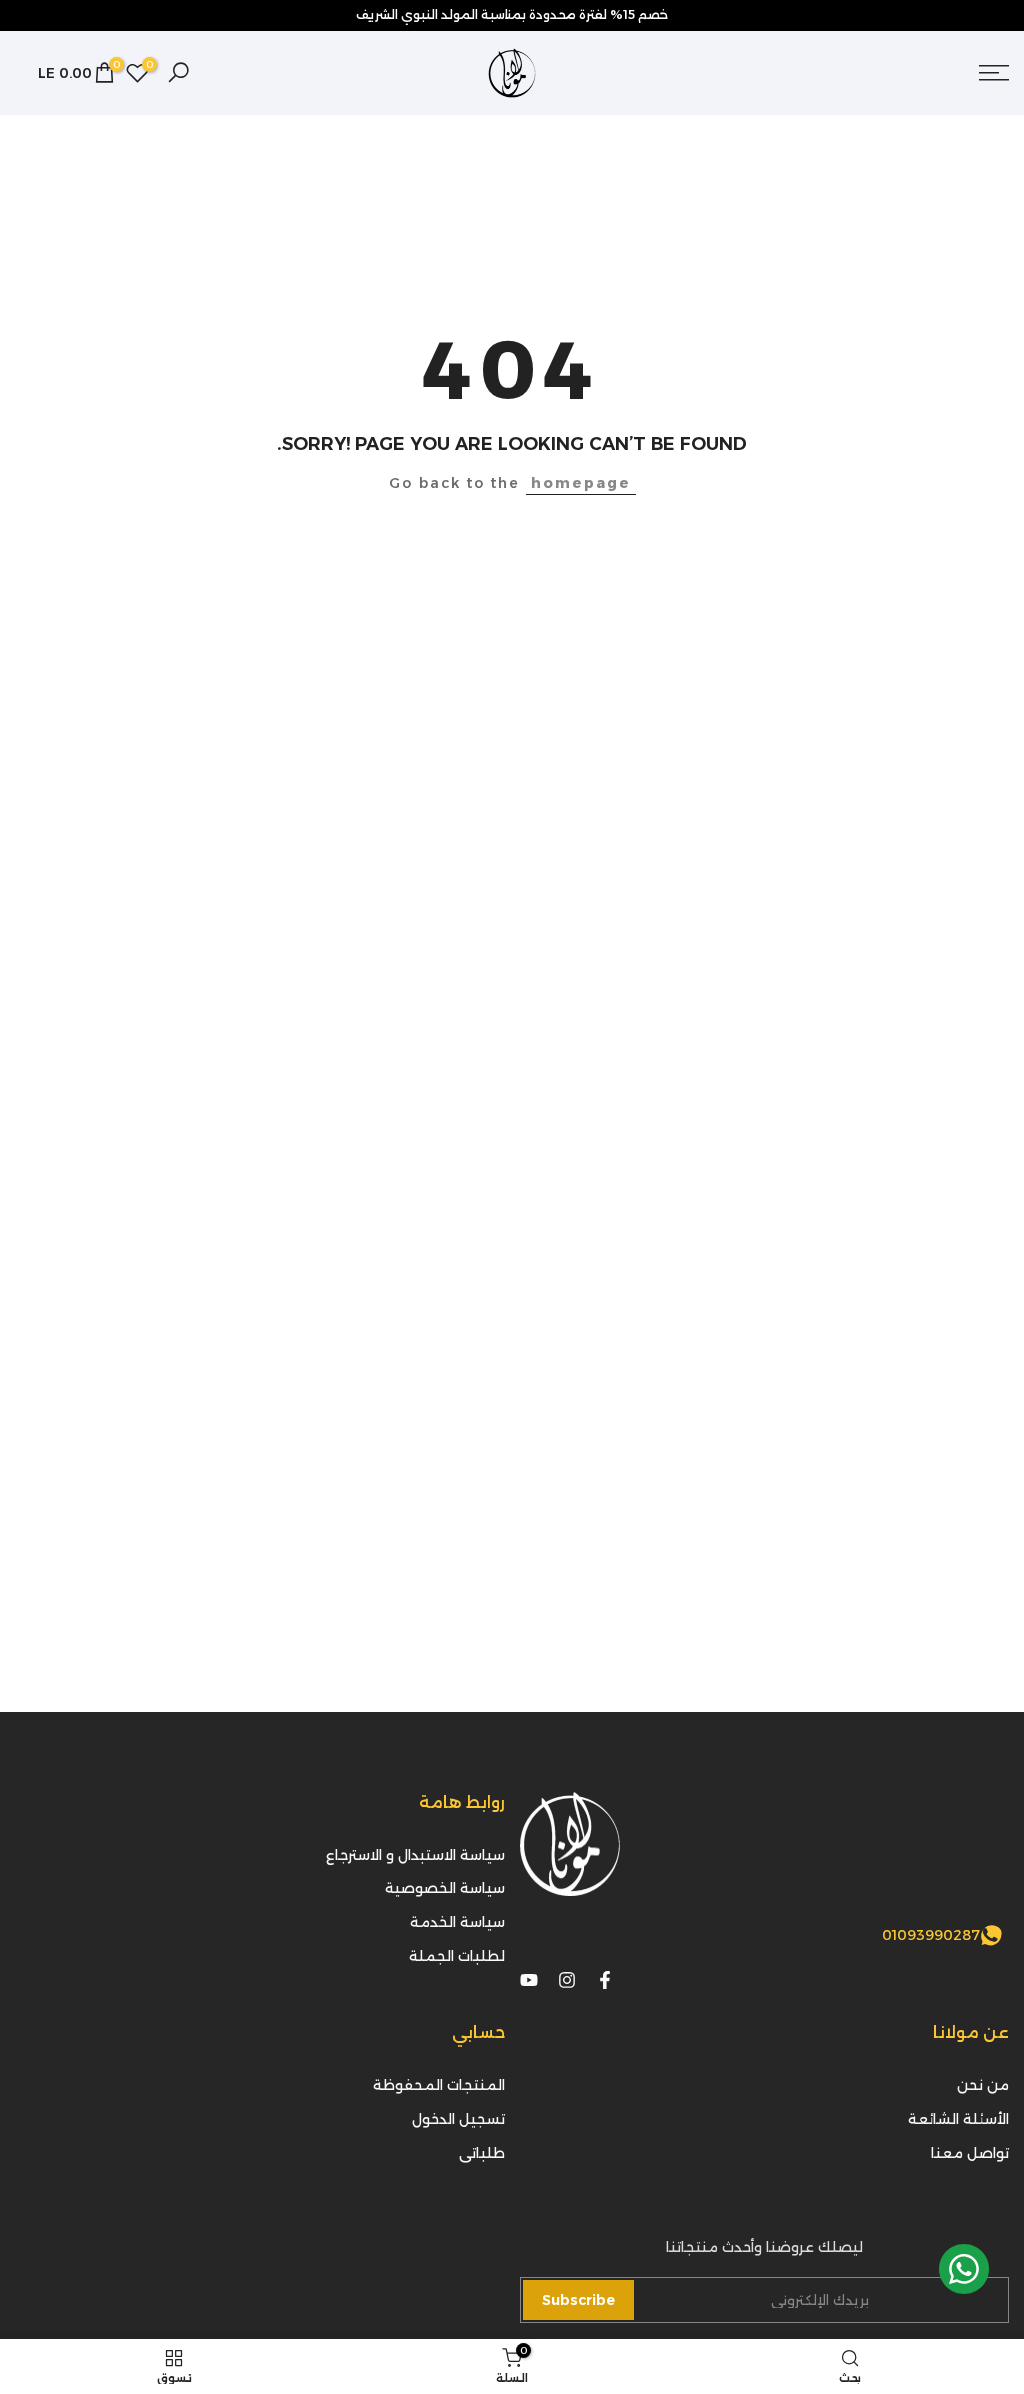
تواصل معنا (970, 2153)
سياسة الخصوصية (445, 1888)
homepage (581, 483)
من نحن (983, 2085)
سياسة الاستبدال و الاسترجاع (415, 1855)
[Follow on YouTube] (529, 1980)
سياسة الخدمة (457, 1922)
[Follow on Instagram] (567, 1980)
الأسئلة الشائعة (958, 2119)
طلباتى (482, 2153)
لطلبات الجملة (457, 1956)
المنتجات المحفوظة (439, 2085)
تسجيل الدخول (458, 2119)
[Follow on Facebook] (605, 1980)
